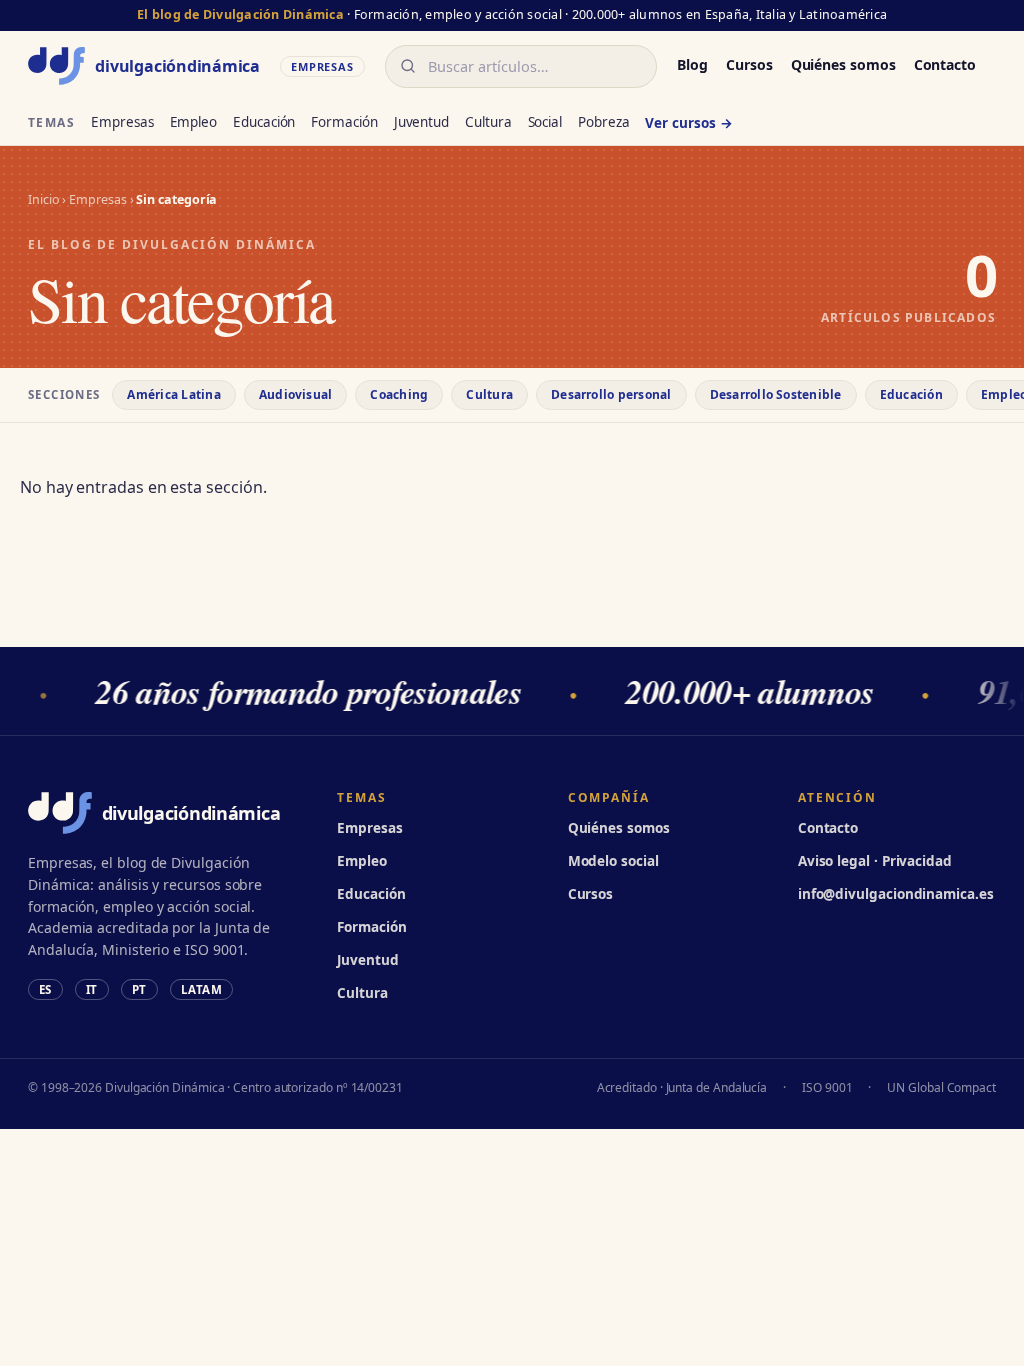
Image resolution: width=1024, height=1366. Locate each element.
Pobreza (603, 122)
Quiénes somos (843, 64)
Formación (344, 122)
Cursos (749, 64)
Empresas (122, 122)
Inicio (44, 199)
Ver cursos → (688, 123)
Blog (692, 64)
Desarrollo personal (611, 394)
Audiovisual (296, 394)
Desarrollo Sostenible (776, 394)
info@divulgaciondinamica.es (896, 894)
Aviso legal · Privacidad (875, 861)
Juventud (421, 122)
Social (545, 122)
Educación (264, 122)
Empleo (194, 122)
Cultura (488, 122)
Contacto (945, 64)
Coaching (399, 394)
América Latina (173, 394)
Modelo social (613, 861)
